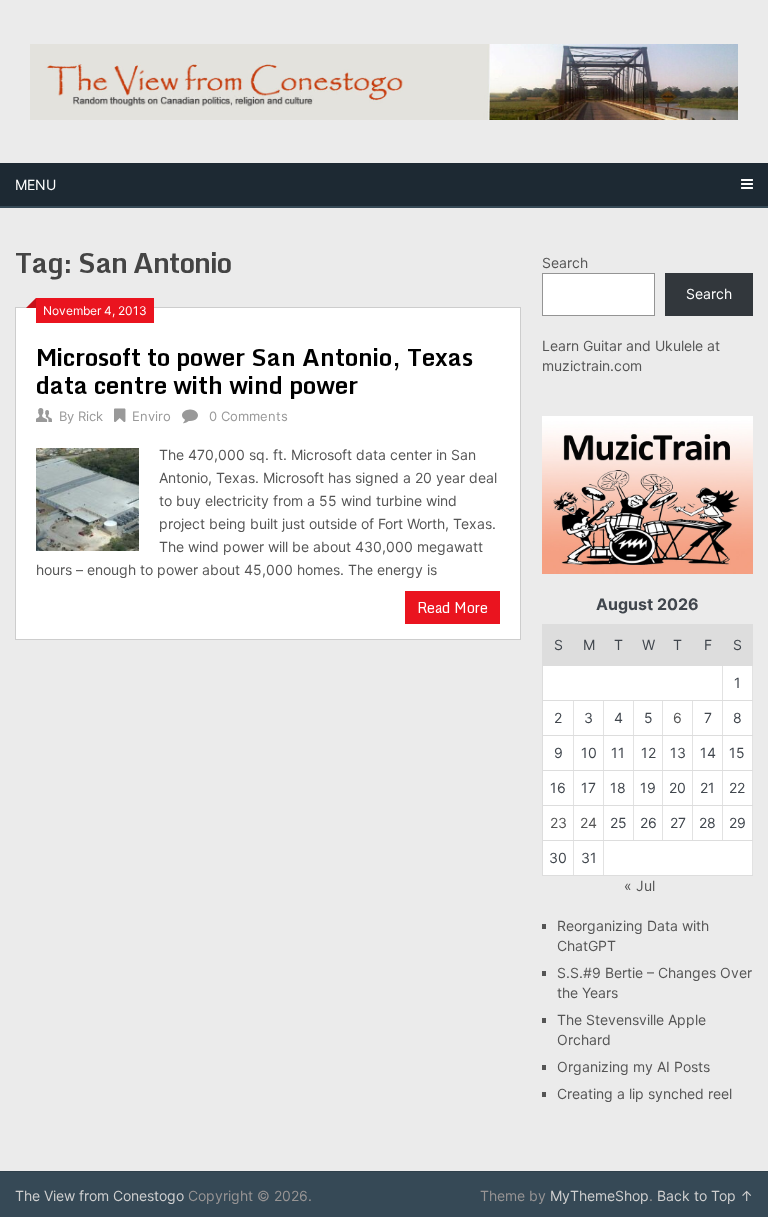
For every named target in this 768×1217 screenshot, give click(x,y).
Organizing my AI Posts (633, 1066)
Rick (90, 416)
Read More (452, 607)
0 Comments (248, 416)
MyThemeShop (599, 1195)
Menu (35, 184)
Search (565, 262)
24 (588, 822)
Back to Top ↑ (705, 1195)
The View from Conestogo (99, 1195)
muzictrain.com (592, 365)
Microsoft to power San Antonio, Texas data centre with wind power (254, 370)
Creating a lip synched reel (644, 1093)
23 (558, 822)
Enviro (151, 416)
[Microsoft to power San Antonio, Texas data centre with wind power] (87, 497)
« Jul (639, 885)
